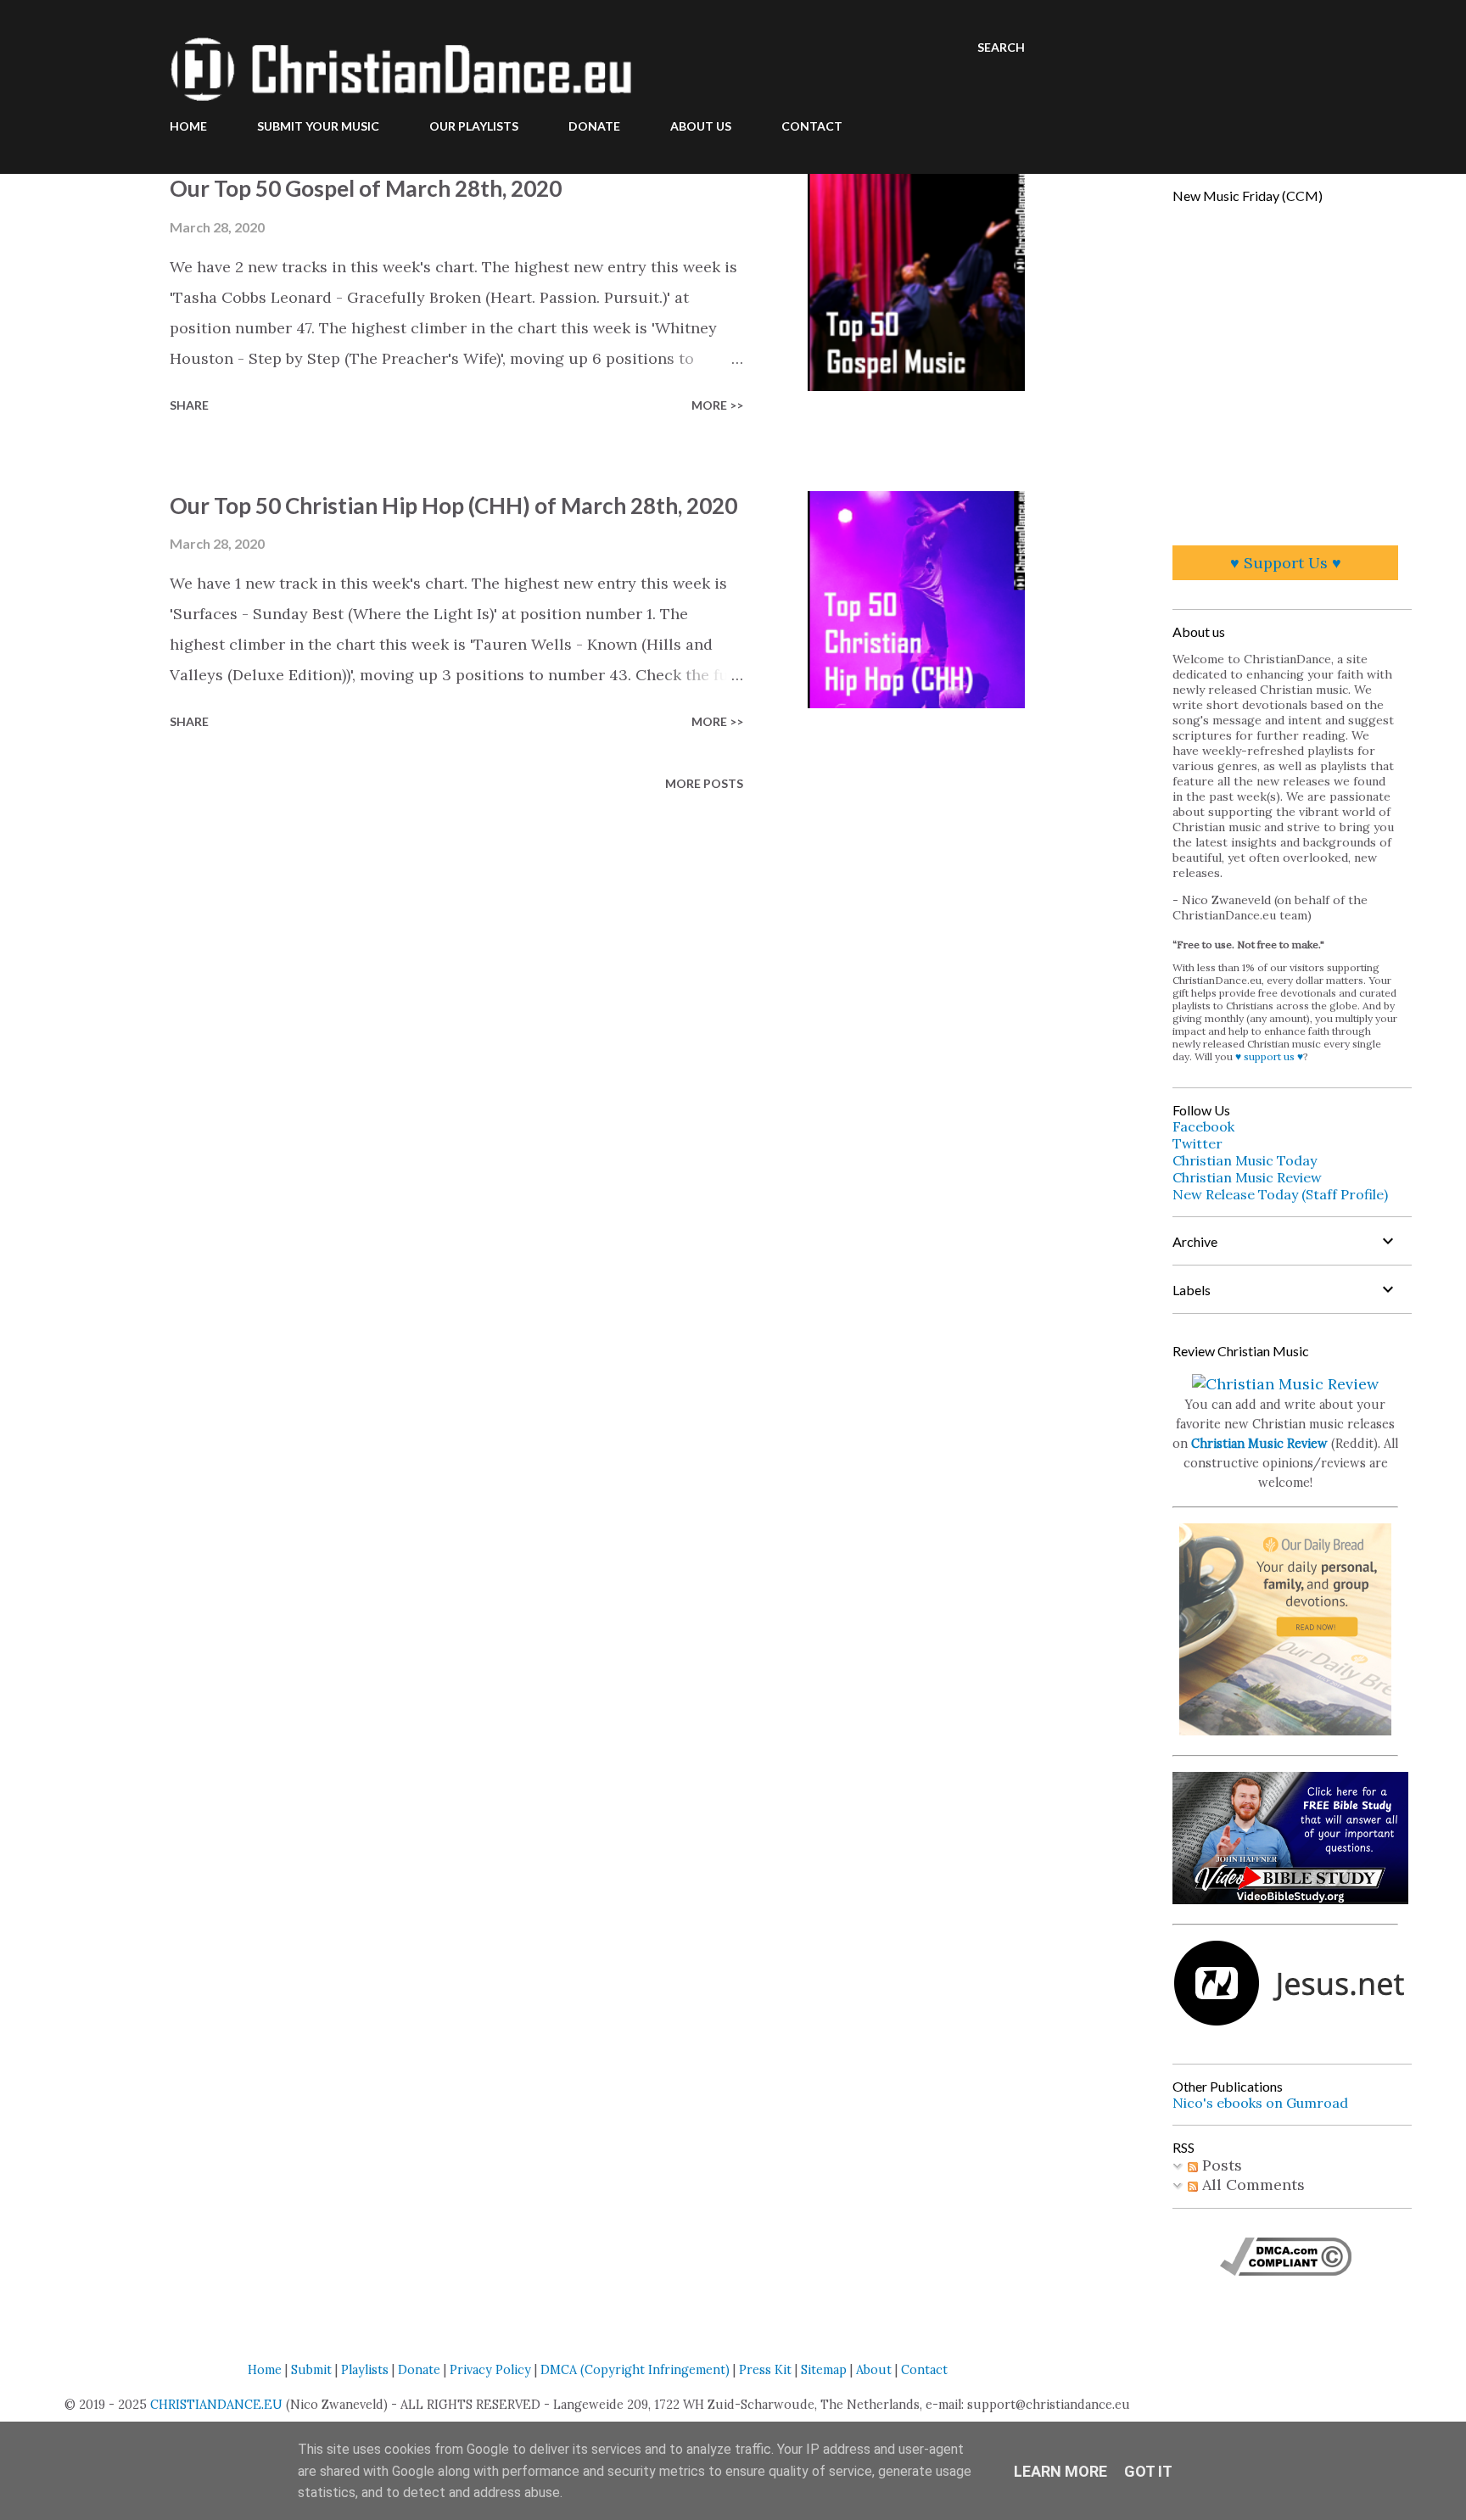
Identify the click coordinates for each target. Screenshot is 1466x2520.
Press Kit (765, 2370)
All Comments (1251, 2185)
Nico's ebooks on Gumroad (1260, 2103)
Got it (1148, 2471)
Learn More (1060, 2471)
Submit (311, 2370)
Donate (419, 2370)
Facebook (1203, 1126)
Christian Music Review (1247, 1177)
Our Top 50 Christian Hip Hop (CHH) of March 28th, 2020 (453, 506)
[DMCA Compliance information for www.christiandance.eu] (1286, 2270)
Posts (1220, 2165)
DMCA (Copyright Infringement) (635, 2370)
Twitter (1197, 1143)
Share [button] (189, 405)
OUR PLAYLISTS (474, 126)
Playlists (365, 2370)
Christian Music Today (1245, 1160)
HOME (188, 126)
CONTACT (812, 126)
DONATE (594, 126)
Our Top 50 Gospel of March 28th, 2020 (366, 188)
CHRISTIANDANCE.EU (216, 2405)
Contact (924, 2370)
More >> (717, 405)
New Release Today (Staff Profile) (1280, 1194)
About (874, 2370)
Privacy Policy (490, 2370)
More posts (704, 783)
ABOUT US (701, 126)
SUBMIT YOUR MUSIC (318, 126)
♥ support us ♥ (1269, 1056)
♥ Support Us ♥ (1286, 563)
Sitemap (824, 2370)
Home (265, 2370)
